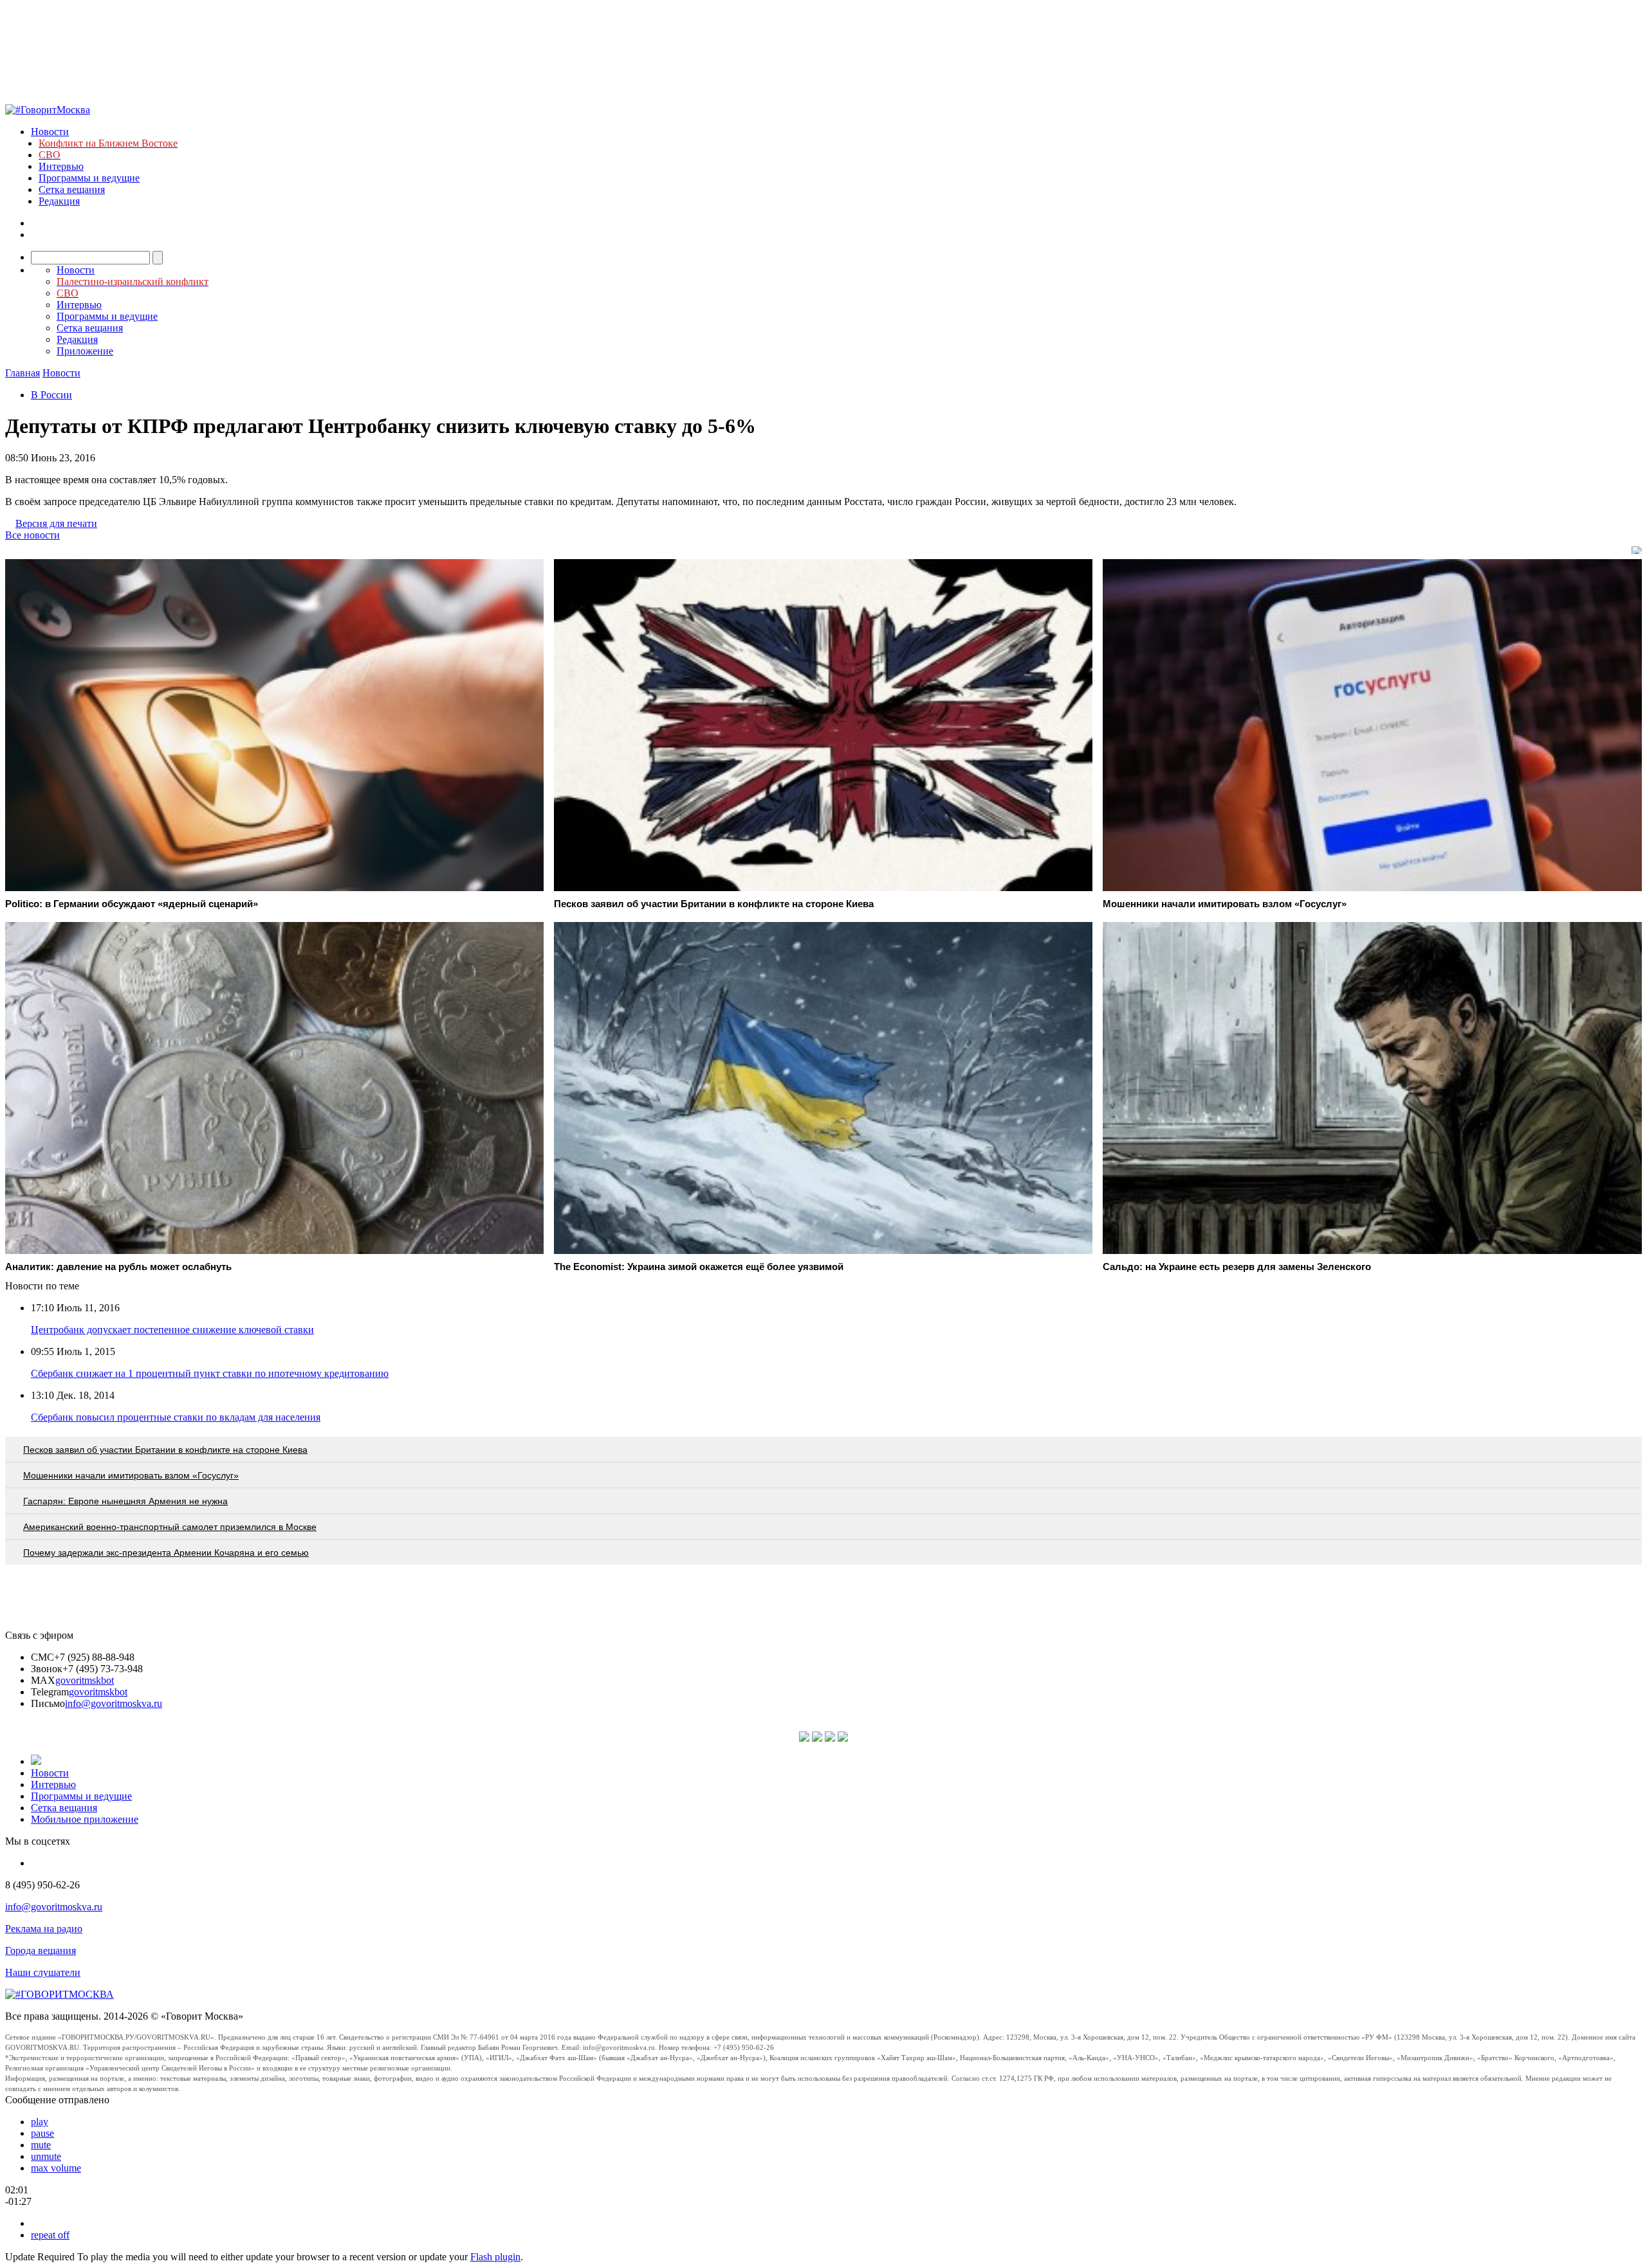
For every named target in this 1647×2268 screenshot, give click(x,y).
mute (41, 2145)
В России (51, 395)
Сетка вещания (72, 189)
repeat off (50, 2235)
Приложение (85, 351)
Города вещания (41, 1950)
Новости (50, 132)
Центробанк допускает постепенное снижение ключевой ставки (172, 1330)
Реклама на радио (44, 1929)
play (40, 2122)
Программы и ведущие (89, 178)
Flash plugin (495, 2257)
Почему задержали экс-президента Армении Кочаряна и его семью (166, 1553)
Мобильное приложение (85, 1819)
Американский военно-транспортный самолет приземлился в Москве (170, 1527)
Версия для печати (56, 523)
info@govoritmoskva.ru (114, 1703)
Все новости (32, 535)
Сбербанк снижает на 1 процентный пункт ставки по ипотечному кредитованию (210, 1373)
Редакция (59, 201)
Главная (23, 373)
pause (42, 2133)
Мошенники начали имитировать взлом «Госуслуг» (131, 1475)
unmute (46, 2156)
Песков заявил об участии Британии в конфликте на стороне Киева (165, 1450)
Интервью (61, 166)
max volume (56, 2168)
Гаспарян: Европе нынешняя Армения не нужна (125, 1501)
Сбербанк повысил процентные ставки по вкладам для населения (176, 1417)
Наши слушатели (43, 1972)
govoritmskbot (85, 1680)
